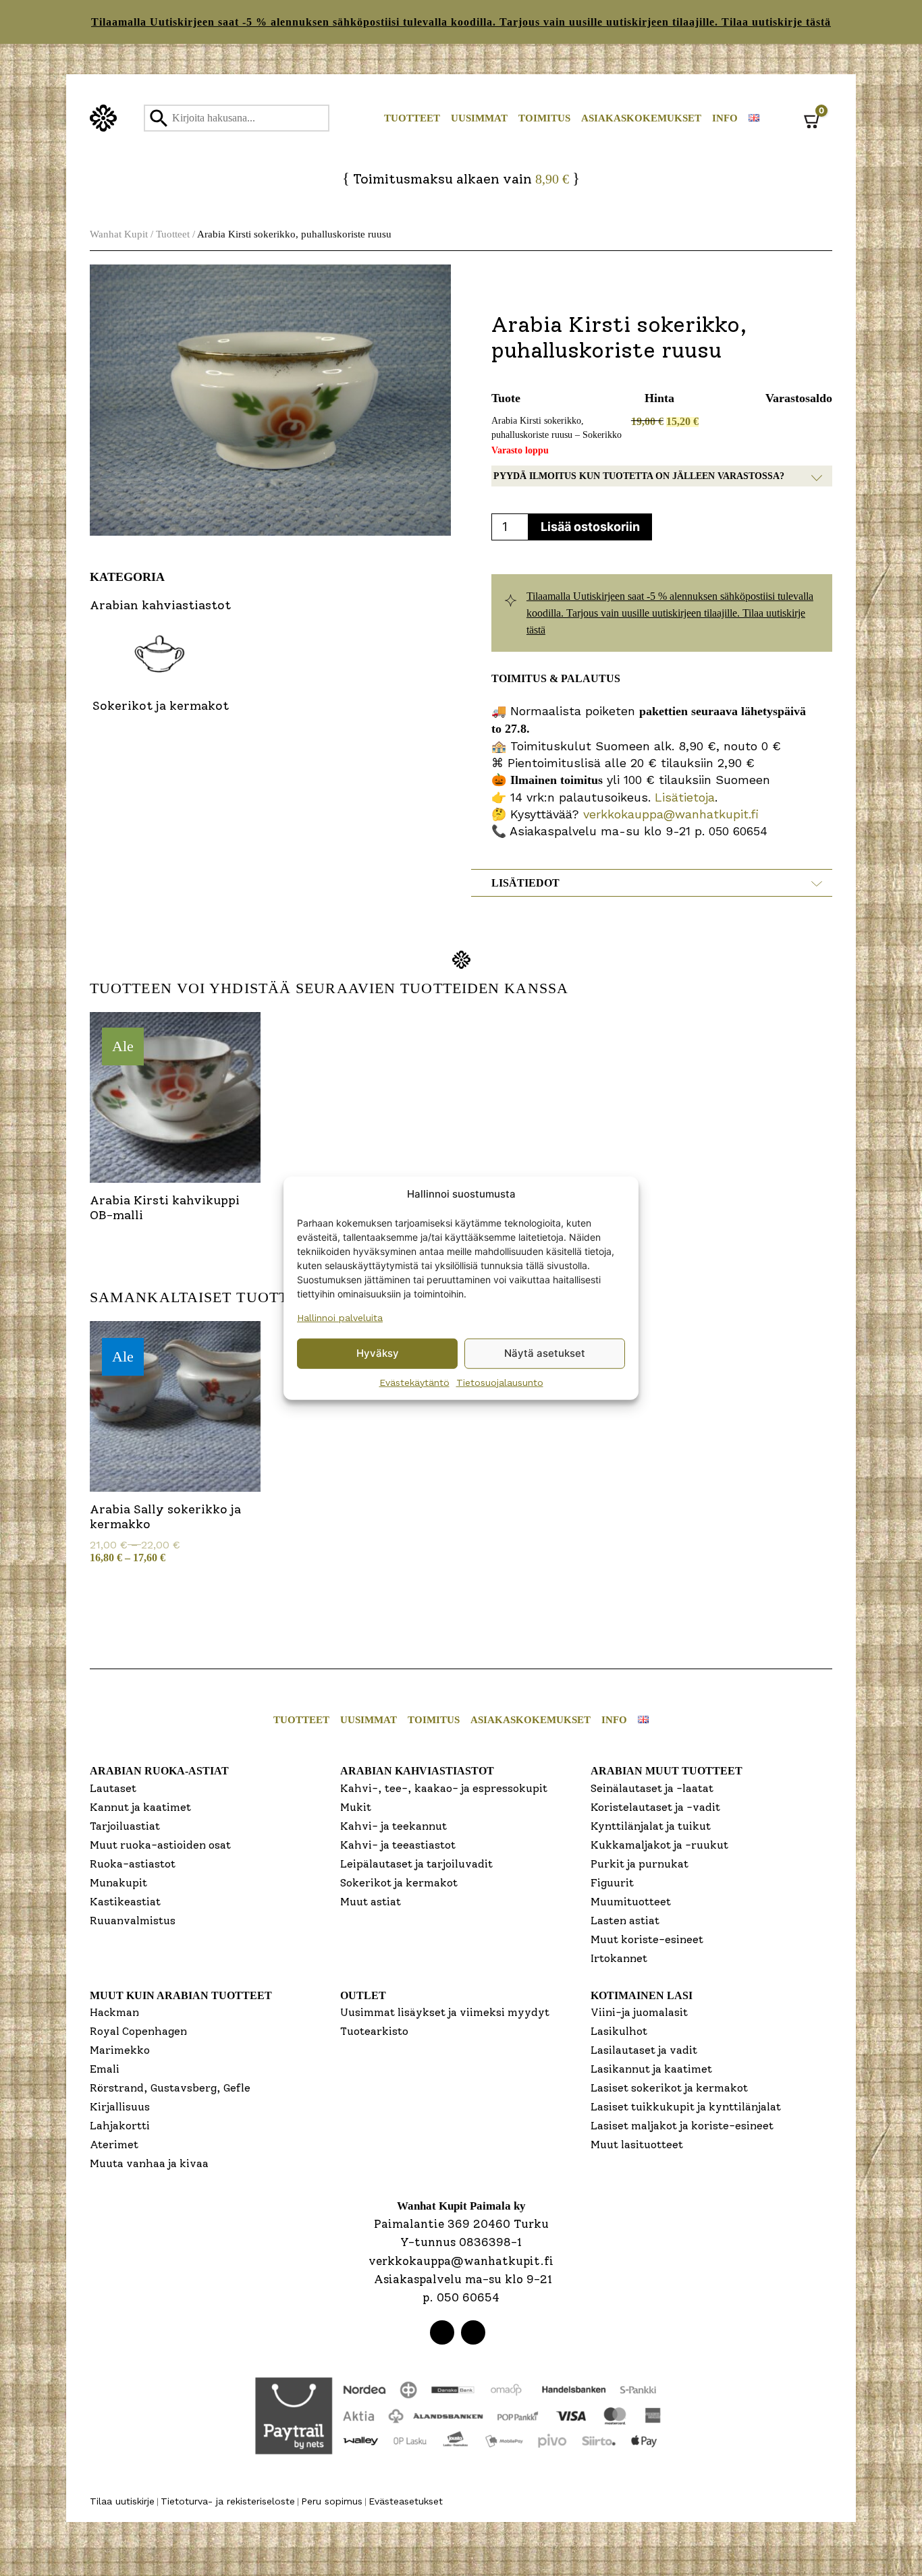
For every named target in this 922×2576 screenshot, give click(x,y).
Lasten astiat (625, 1921)
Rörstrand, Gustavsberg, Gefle (170, 2088)
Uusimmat (479, 118)
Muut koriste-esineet (647, 1939)
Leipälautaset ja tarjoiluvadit (416, 1864)
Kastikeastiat (125, 1902)
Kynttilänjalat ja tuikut (651, 1826)
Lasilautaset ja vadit (644, 2050)
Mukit (356, 1807)
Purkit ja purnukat (640, 1864)
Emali (105, 2069)
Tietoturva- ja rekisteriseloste (228, 2501)
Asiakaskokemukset (641, 118)
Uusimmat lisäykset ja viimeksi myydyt (445, 2012)
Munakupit (118, 1883)
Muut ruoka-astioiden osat (160, 1845)
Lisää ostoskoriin (590, 527)
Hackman (114, 2012)
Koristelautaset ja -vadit (655, 1807)
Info (725, 118)
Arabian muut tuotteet (667, 1771)
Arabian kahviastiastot (417, 1771)
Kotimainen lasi (642, 1995)
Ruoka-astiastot (133, 1864)
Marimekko (120, 2050)
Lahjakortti (120, 2126)
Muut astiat (371, 1902)
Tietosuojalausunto (500, 1382)
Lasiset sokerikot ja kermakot (669, 2088)
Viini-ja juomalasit (639, 2012)
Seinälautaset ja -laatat (652, 1788)
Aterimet (114, 2145)
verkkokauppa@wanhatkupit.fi (671, 814)
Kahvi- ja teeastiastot (398, 1845)
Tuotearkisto (374, 2031)
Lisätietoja (683, 797)
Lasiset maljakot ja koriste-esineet (682, 2126)
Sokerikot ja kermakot (399, 1883)
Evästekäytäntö (414, 1382)
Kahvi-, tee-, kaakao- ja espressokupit (444, 1788)
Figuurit (612, 1883)
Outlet (363, 1995)
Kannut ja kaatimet (140, 1807)
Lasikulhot (619, 2031)
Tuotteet (412, 118)
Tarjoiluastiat (125, 1826)
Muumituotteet (631, 1902)
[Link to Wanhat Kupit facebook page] (442, 2332)
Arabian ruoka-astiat (159, 1771)
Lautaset (113, 1788)
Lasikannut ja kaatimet (651, 2069)
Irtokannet (619, 1958)
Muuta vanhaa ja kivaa (149, 2163)
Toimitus (544, 118)
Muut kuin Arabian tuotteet (181, 1995)
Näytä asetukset (545, 1353)
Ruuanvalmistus (133, 1921)
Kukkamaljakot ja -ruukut (659, 1845)
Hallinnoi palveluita (340, 1317)
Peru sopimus (332, 2501)
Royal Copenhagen (138, 2031)
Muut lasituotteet (637, 2145)
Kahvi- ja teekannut (394, 1826)
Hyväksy (378, 1353)
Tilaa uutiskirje (122, 2501)
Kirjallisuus (120, 2107)
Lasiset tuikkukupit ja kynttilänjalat (686, 2107)
